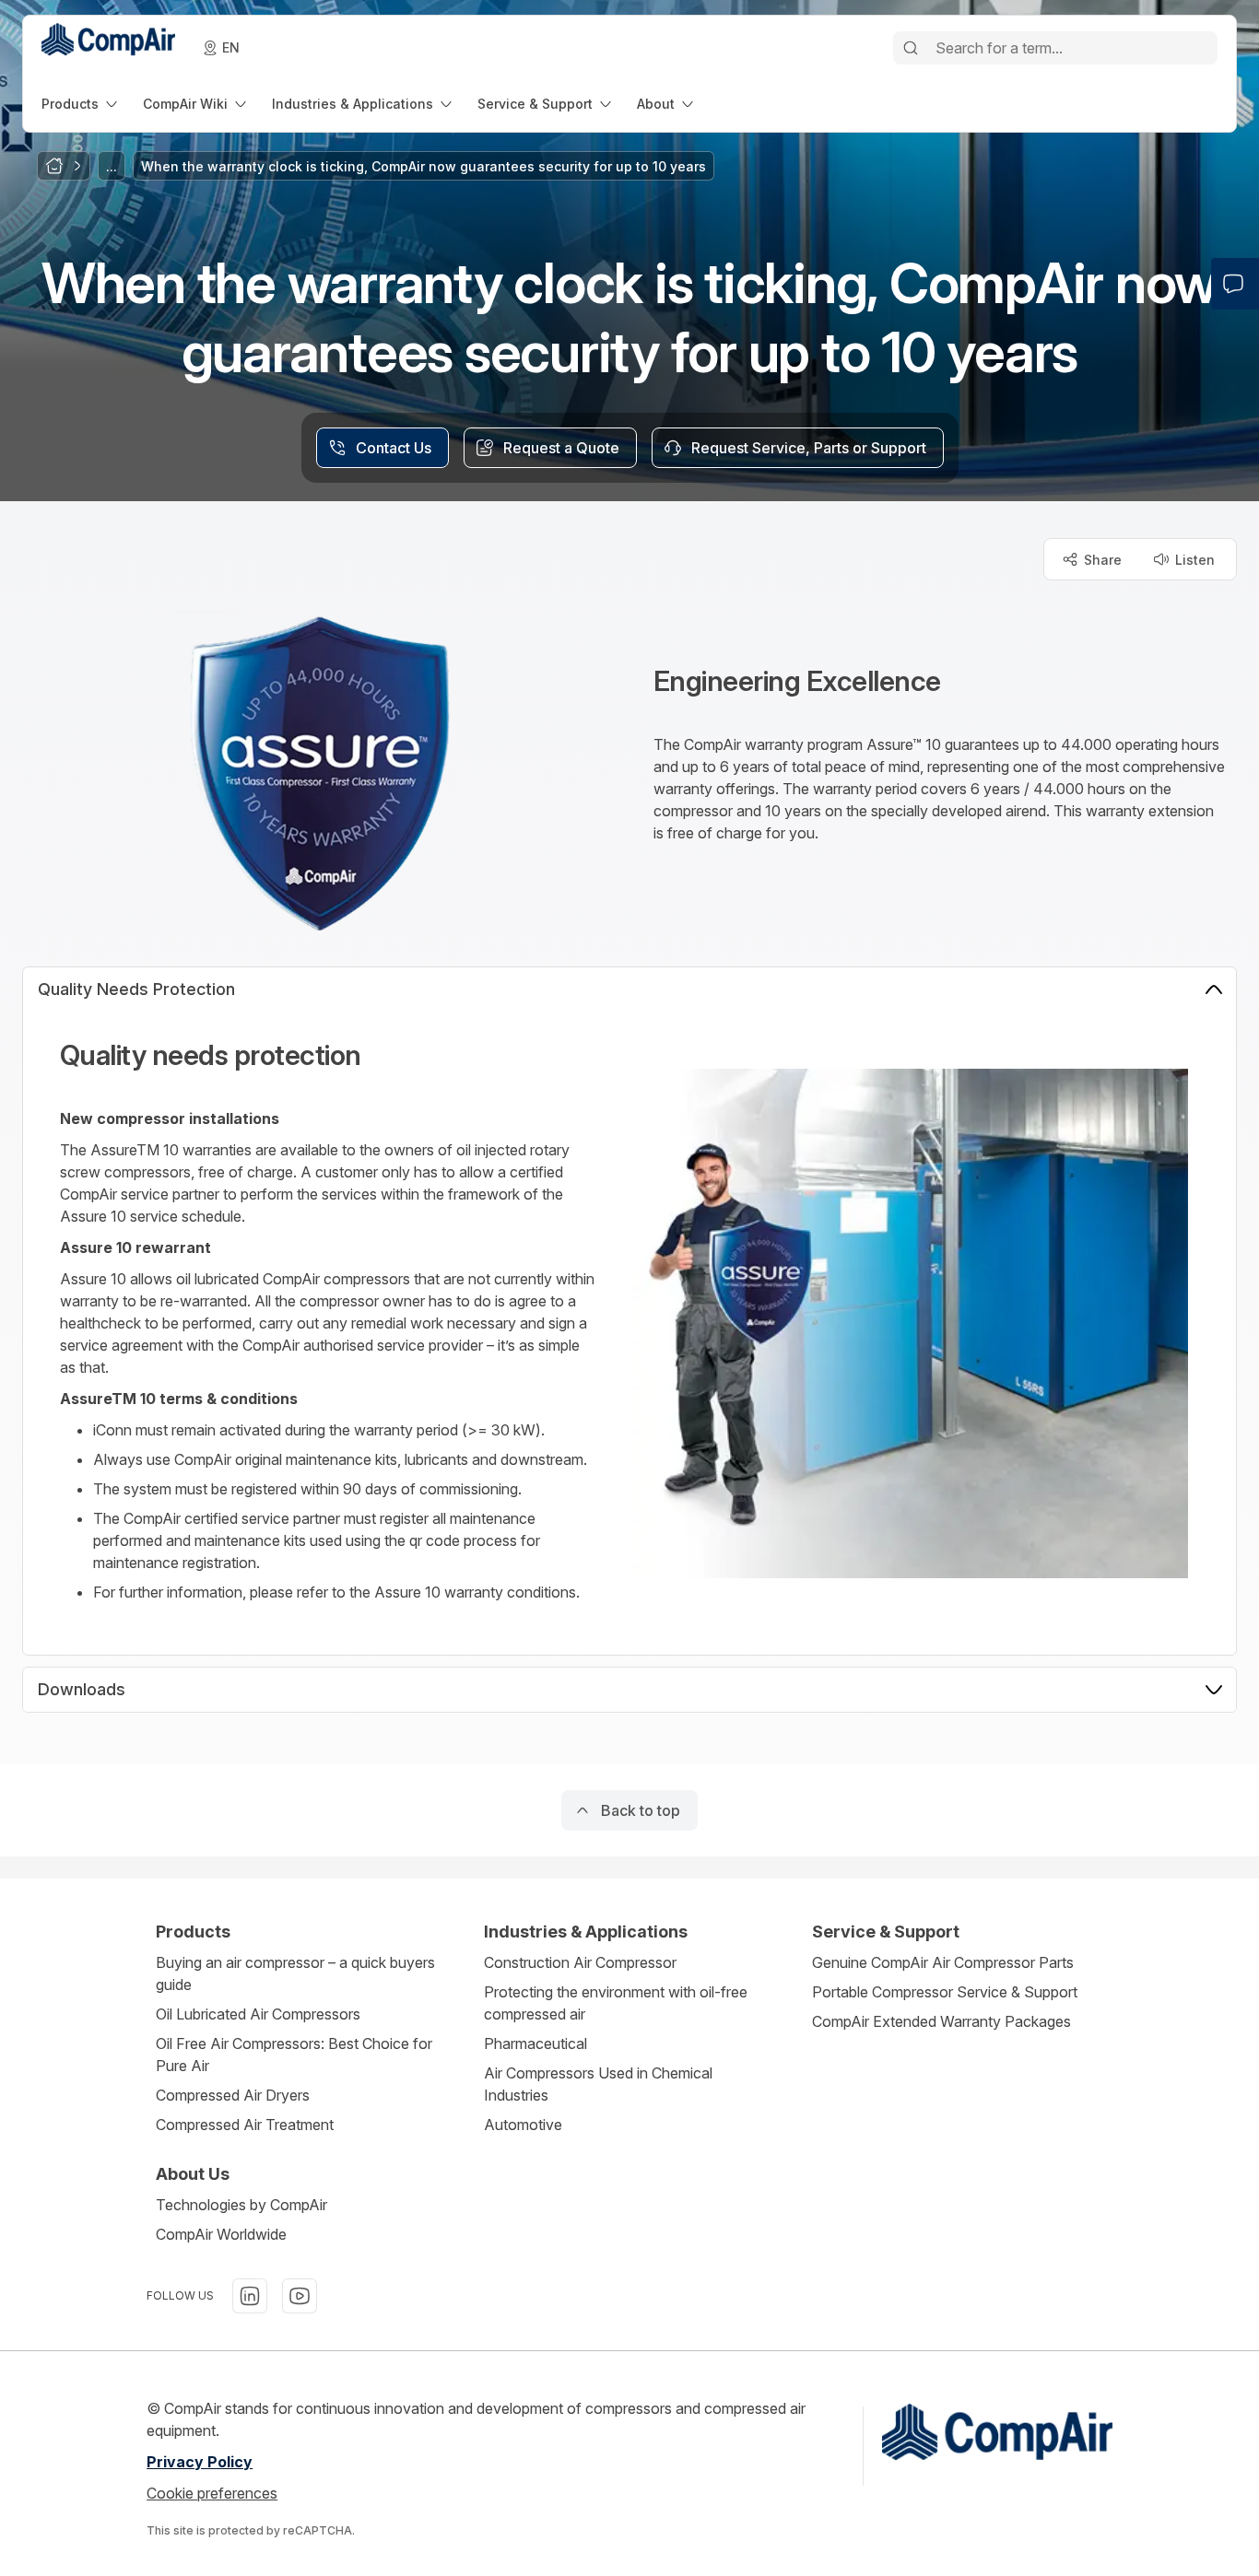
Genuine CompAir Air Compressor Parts (943, 1962)
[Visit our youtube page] (300, 2296)
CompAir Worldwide (221, 2234)
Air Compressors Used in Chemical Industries (598, 2084)
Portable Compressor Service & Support (945, 1992)
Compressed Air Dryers (233, 2095)
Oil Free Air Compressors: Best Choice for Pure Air (294, 2055)
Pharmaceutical (535, 2043)
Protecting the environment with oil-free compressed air (616, 2003)
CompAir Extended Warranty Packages (941, 2021)
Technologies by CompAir (241, 2205)
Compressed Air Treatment (245, 2125)
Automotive (523, 2125)
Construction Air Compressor (580, 1962)
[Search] (911, 48)
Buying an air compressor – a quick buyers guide (295, 1973)
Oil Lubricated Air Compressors (258, 2014)
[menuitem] (81, 104)
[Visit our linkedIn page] (250, 2296)
